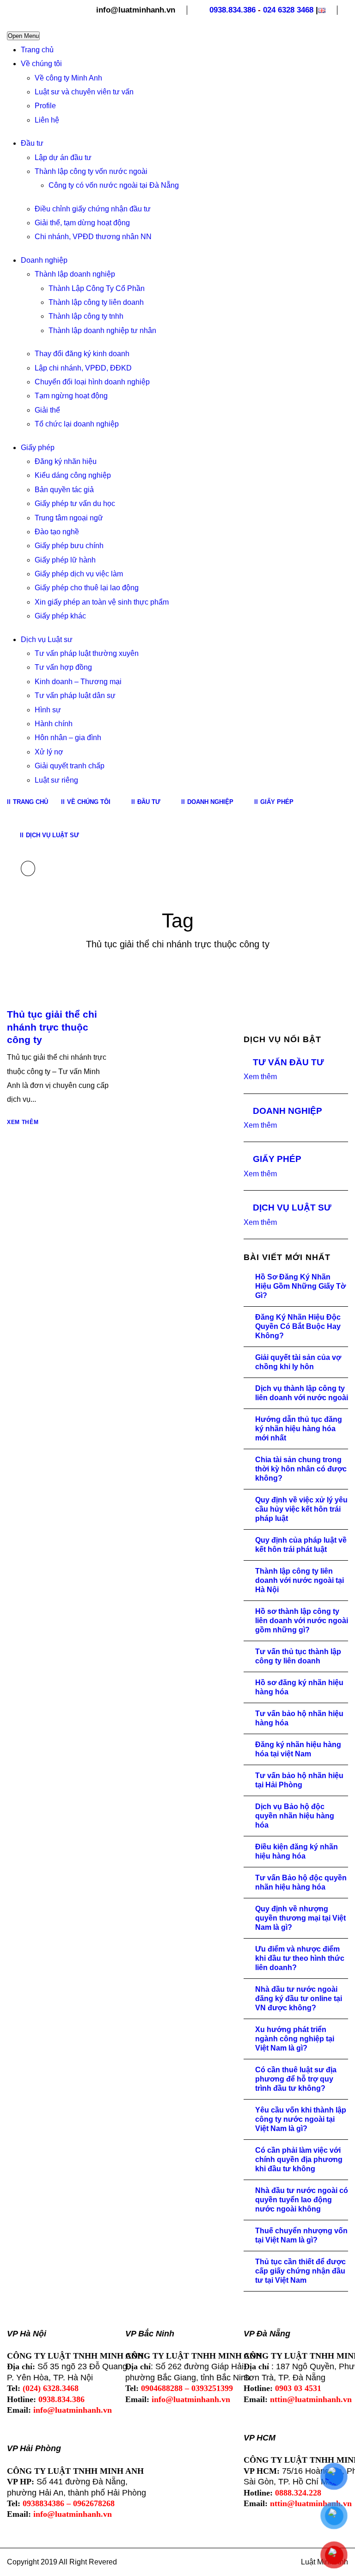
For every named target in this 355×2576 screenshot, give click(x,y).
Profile (45, 106)
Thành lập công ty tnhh (86, 316)
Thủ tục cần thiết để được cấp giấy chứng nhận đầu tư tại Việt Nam (300, 2271)
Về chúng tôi (41, 64)
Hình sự (48, 710)
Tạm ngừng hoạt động (71, 396)
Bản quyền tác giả (64, 490)
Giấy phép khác (60, 616)
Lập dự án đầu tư (63, 158)
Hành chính (54, 724)
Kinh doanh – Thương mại (78, 682)
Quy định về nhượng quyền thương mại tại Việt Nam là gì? (300, 1918)
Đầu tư (32, 143)
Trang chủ (37, 50)
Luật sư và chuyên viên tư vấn (84, 92)
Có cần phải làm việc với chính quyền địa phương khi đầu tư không (299, 2159)
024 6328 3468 (288, 10)
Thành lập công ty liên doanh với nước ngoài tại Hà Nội (300, 1580)
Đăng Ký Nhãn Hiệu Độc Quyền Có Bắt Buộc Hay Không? (298, 1326)
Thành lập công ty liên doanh (96, 302)
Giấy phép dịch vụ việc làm (79, 574)
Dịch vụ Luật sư (47, 639)
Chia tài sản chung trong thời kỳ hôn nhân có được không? (301, 1469)
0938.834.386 (233, 10)
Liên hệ (47, 120)
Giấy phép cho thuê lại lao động (87, 588)
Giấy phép (38, 448)
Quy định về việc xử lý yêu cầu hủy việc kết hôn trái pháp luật (301, 1509)
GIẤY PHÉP (277, 1159)
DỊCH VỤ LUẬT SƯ (292, 1208)
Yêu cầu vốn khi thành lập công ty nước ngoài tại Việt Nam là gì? (301, 2119)
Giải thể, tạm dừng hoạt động (82, 223)
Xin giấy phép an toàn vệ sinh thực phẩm (102, 602)
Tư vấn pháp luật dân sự (75, 695)
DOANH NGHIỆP (288, 1111)
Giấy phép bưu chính (69, 546)
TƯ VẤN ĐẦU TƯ (288, 1062)
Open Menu (23, 36)
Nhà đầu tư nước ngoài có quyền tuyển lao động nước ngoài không (302, 2200)
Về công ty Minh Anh (68, 78)
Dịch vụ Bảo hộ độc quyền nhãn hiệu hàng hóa (295, 1816)
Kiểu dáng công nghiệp (73, 475)
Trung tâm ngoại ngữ (69, 518)
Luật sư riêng (56, 780)
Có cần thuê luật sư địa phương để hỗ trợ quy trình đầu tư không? (296, 2079)
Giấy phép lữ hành (65, 560)
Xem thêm (23, 1122)
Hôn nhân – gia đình (68, 738)
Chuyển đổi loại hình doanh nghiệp (92, 382)
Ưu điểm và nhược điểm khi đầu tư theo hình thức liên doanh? (300, 1958)
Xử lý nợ (49, 752)
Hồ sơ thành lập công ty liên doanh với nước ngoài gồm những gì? (302, 1621)
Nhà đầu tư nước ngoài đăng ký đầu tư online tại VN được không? (299, 1998)
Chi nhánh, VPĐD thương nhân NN (93, 237)
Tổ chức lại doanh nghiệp (77, 424)
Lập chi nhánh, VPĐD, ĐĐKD (83, 368)
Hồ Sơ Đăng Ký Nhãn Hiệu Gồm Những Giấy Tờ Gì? (300, 1286)
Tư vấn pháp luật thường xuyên (87, 653)
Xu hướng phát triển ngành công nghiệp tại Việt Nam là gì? (295, 2039)
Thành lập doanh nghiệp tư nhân (102, 330)
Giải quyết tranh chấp (70, 766)
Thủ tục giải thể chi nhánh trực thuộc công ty (52, 1027)
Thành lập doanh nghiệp (75, 274)
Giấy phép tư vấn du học (75, 503)
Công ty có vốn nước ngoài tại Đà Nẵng (114, 185)
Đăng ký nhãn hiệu (66, 461)
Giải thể (47, 410)
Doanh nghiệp (44, 260)
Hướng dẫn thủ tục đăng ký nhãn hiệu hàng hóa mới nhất (299, 1429)
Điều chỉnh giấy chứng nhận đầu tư (93, 209)
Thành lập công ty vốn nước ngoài (91, 171)
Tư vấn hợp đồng (63, 667)
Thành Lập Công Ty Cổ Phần (97, 288)
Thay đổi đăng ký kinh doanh (82, 354)
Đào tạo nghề (57, 532)
